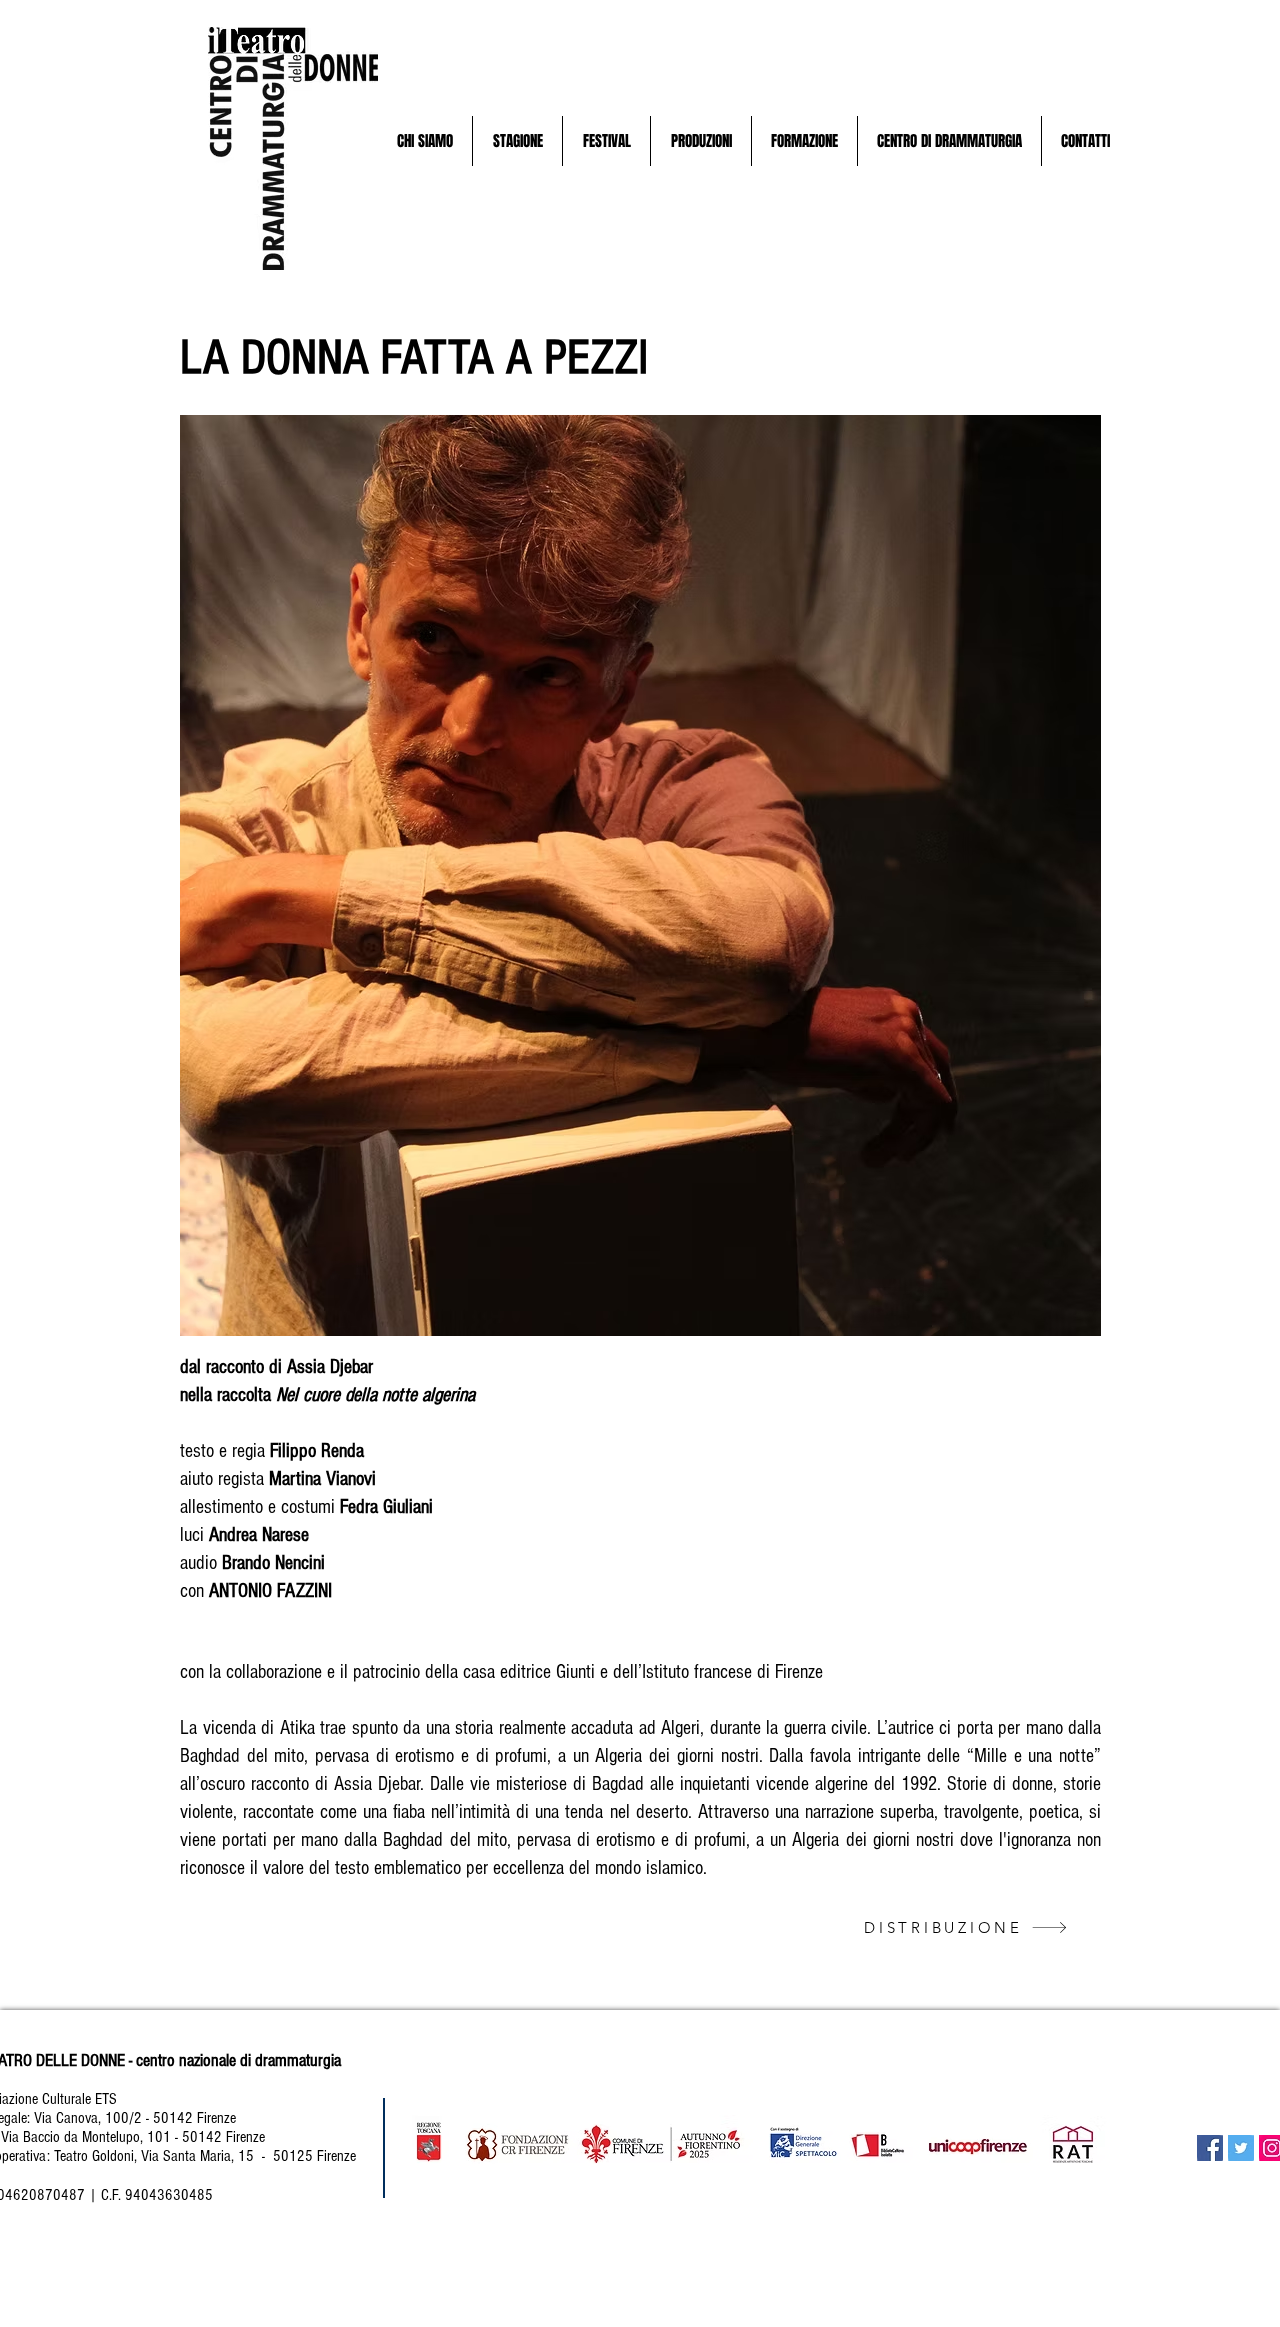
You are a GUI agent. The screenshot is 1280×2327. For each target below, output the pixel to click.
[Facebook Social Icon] (1210, 2148)
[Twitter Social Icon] (1241, 2148)
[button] (424, 141)
